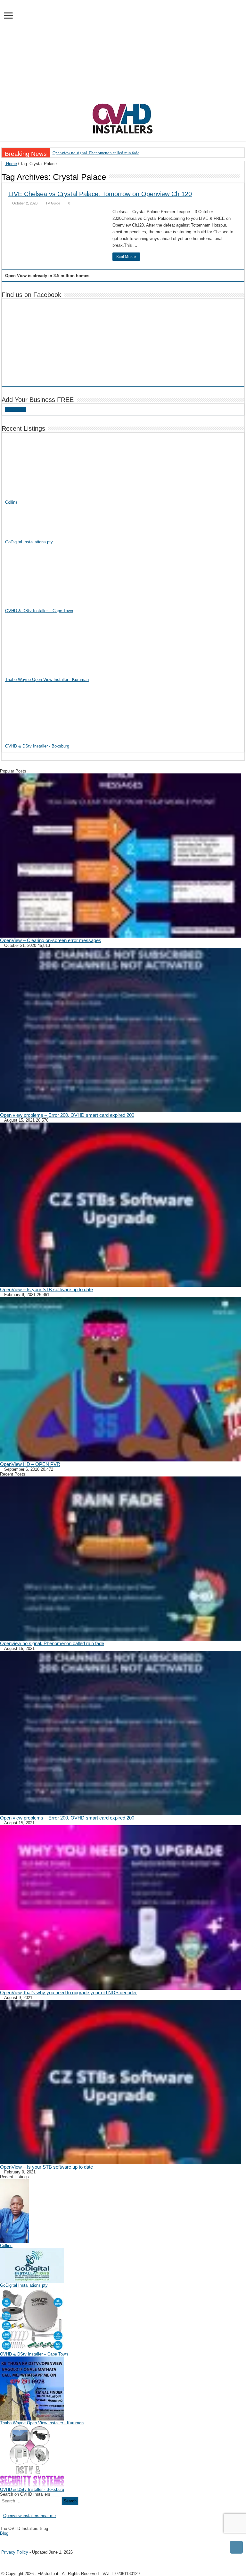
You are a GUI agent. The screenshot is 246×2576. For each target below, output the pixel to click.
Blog (4, 2533)
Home (11, 164)
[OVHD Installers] (123, 117)
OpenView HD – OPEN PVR (30, 1464)
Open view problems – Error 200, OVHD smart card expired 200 (67, 1115)
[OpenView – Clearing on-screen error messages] (121, 856)
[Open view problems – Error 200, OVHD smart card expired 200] (121, 1030)
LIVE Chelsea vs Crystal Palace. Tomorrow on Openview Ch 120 (100, 194)
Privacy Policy (15, 2552)
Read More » (126, 257)
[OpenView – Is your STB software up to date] (121, 1205)
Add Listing (16, 409)
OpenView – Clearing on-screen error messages (51, 940)
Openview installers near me (29, 2516)
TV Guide (53, 203)
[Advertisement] (123, 55)
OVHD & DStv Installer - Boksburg (37, 746)
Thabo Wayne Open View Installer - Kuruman (47, 680)
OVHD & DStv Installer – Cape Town (39, 611)
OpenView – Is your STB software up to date (46, 1289)
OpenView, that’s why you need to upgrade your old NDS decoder (68, 1992)
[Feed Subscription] (243, 177)
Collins (11, 502)
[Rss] (2, 2539)
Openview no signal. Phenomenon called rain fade (96, 153)
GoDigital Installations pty (29, 542)
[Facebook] (7, 2539)
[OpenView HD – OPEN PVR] (121, 1379)
